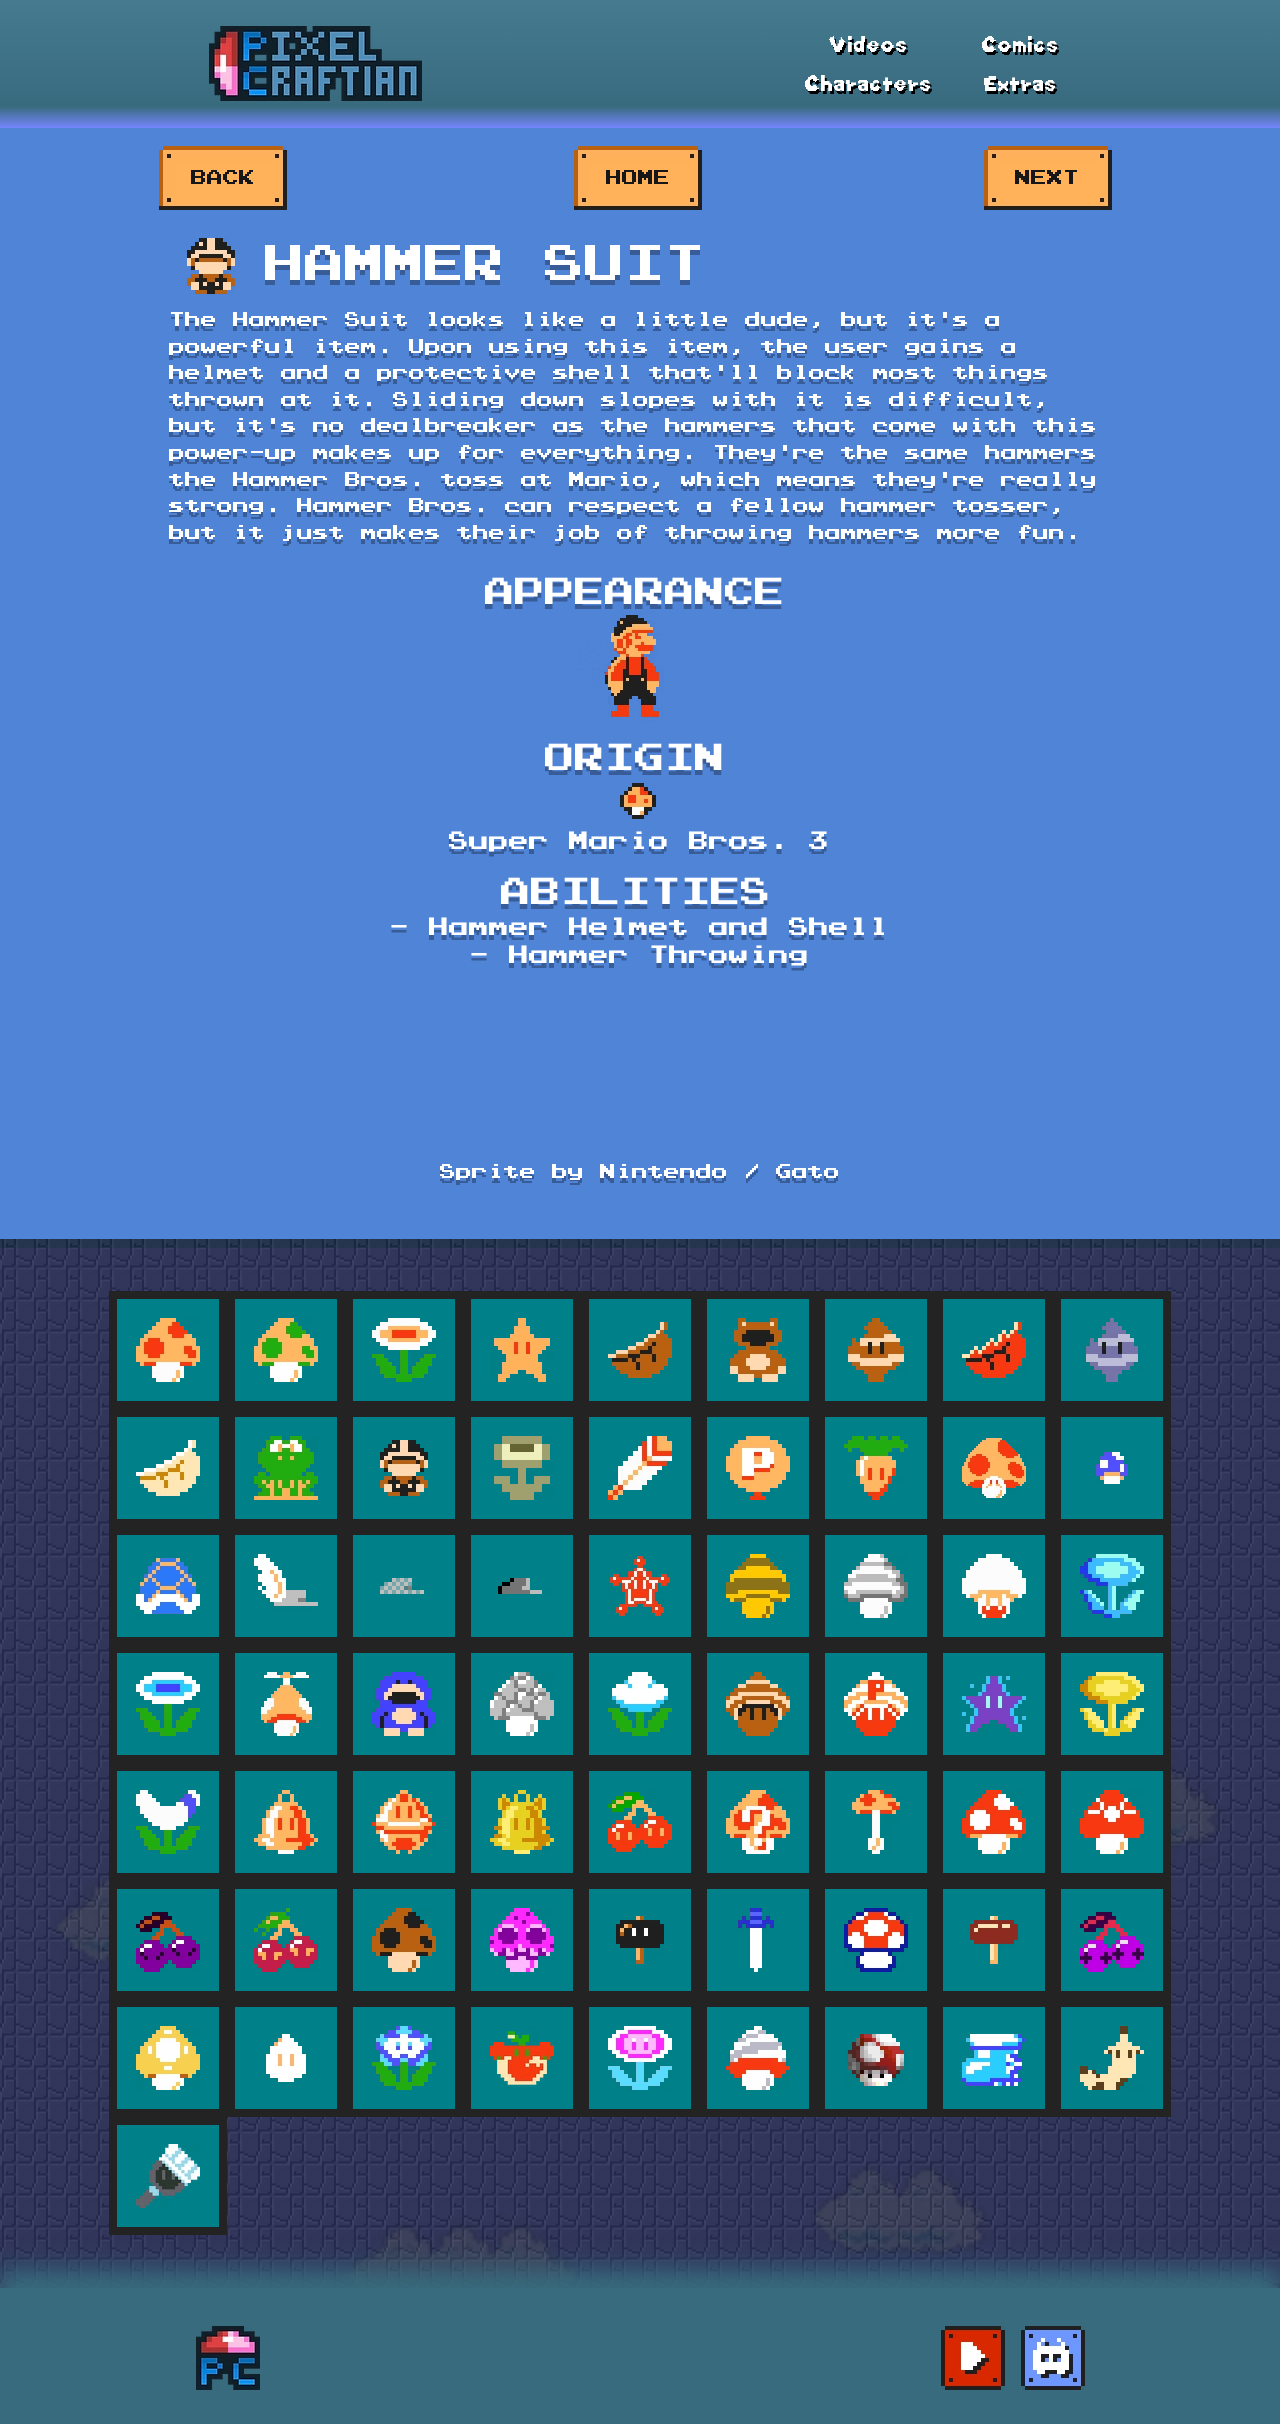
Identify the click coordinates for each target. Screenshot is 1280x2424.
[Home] (227, 2358)
